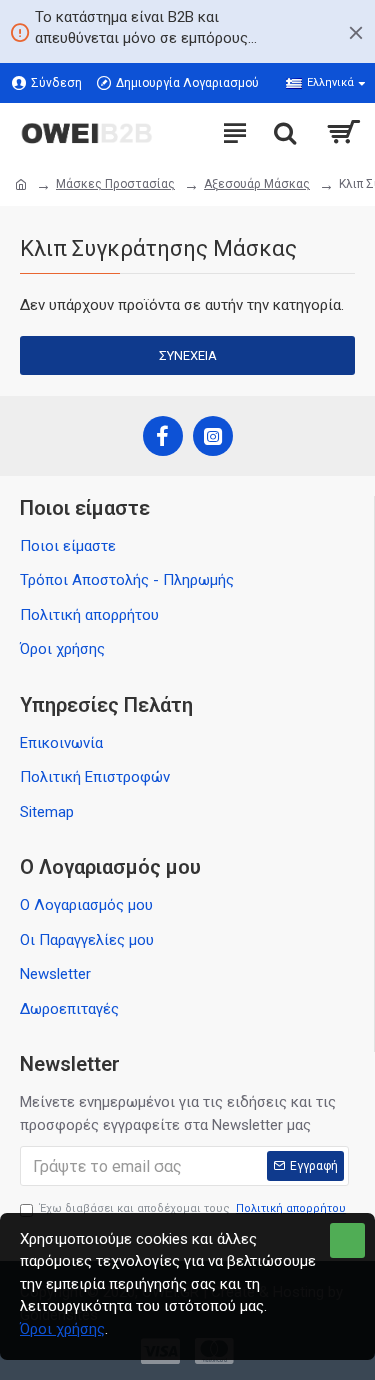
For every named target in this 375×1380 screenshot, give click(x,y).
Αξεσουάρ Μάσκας (257, 184)
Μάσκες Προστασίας (115, 184)
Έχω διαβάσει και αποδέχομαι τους (193, 1208)
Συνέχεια (188, 355)
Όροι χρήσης (62, 1329)
